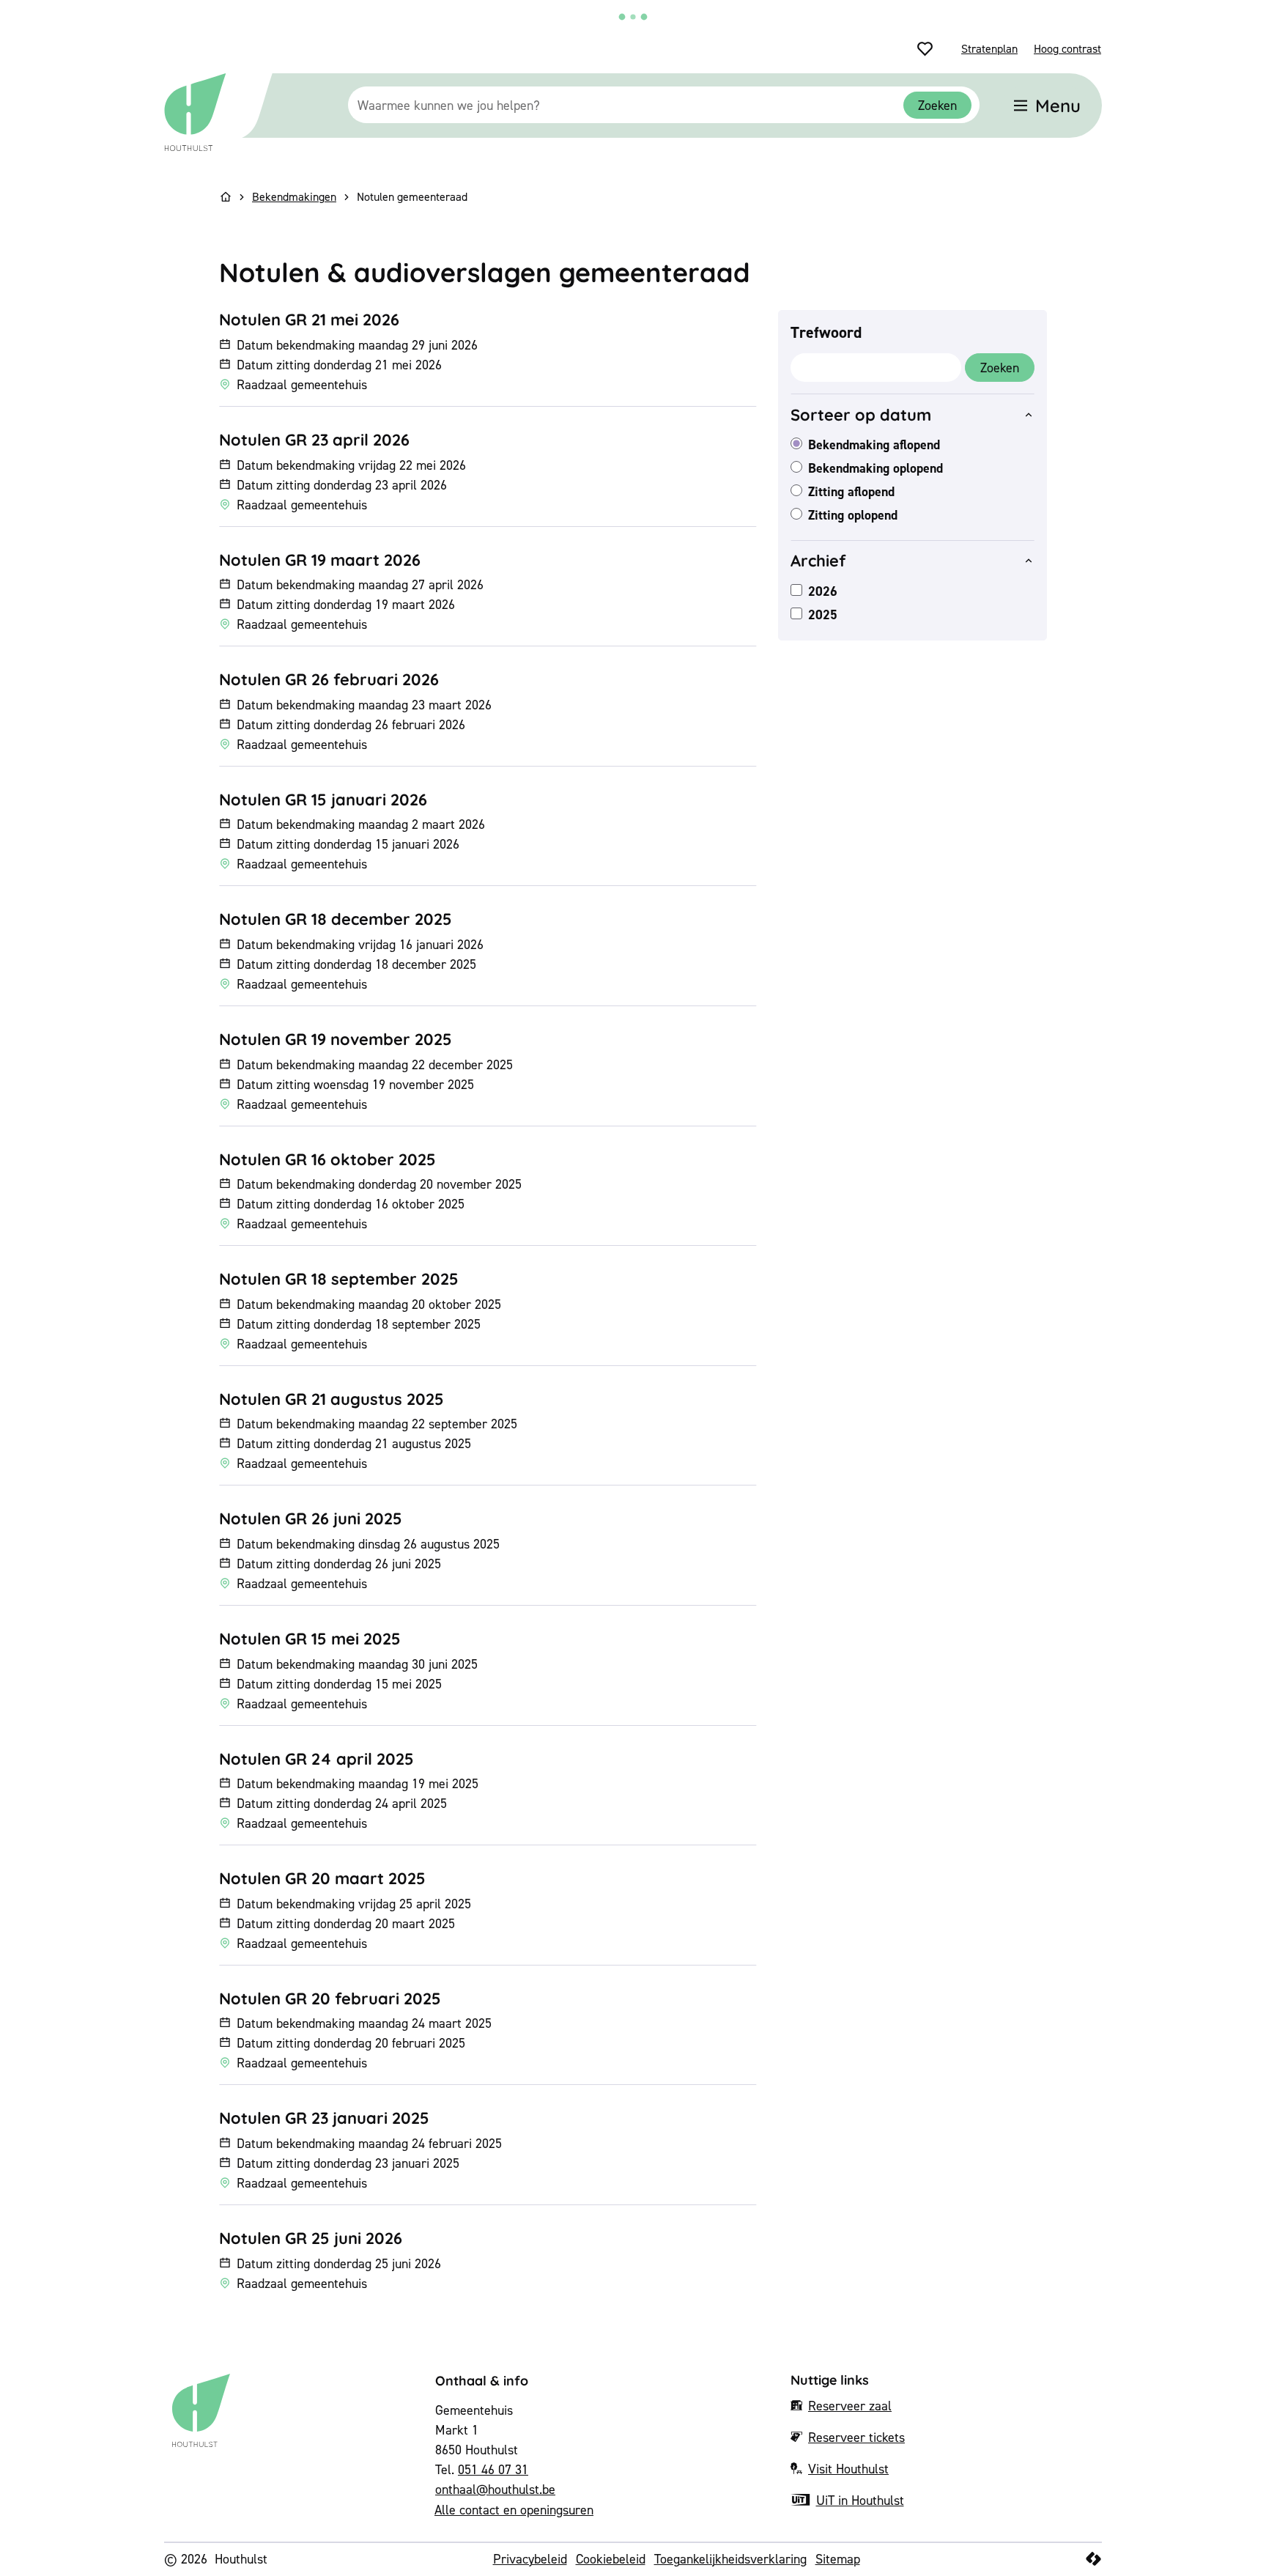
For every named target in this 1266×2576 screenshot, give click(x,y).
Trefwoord (826, 332)
